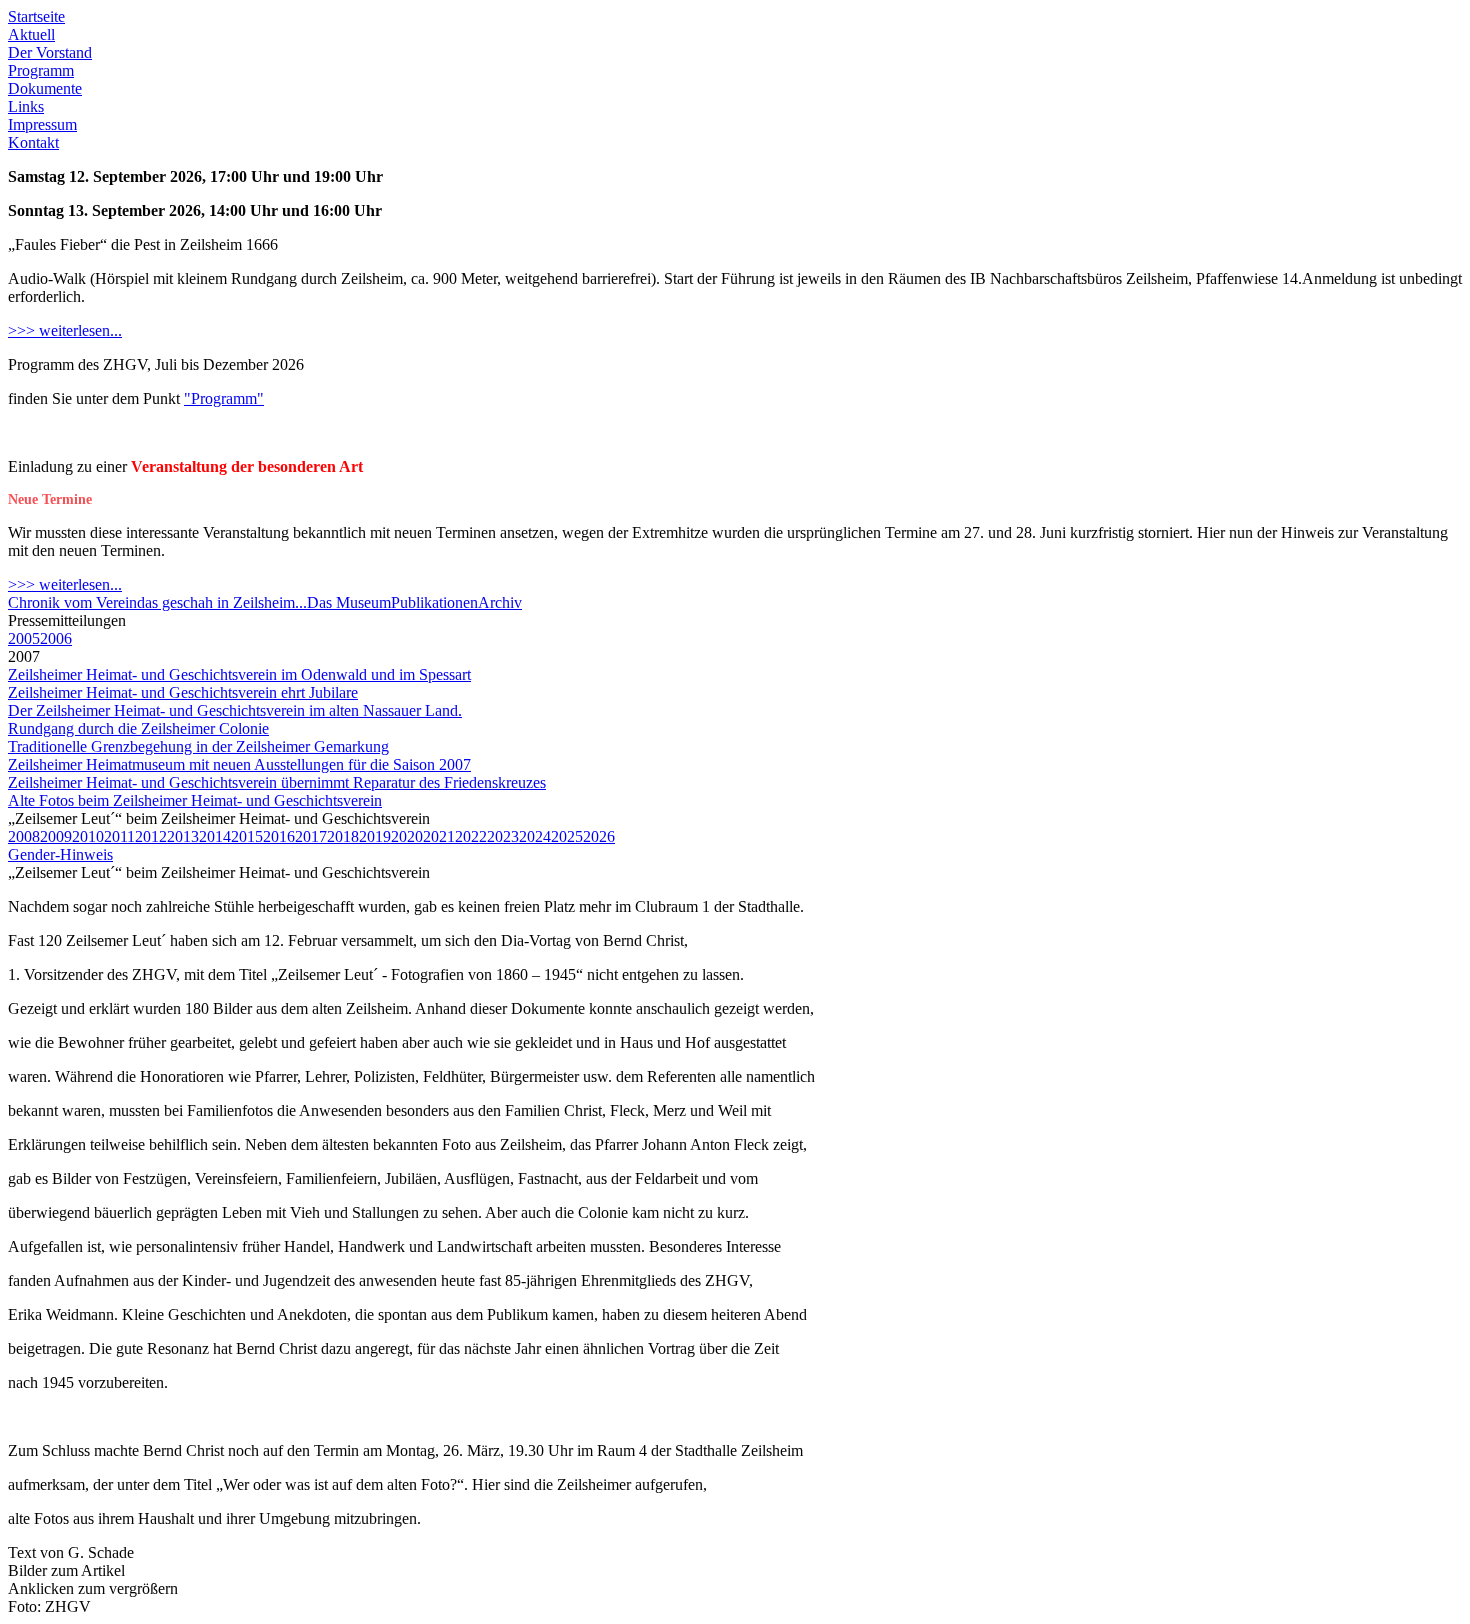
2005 (24, 638)
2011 (119, 836)
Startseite (36, 16)
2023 (503, 836)
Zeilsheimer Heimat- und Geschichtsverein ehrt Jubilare (183, 692)
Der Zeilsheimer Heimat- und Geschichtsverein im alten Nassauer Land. (235, 710)
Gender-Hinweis (60, 854)
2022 (471, 836)
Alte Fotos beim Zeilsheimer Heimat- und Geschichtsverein (195, 800)
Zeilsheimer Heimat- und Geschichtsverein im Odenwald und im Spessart (239, 674)
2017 (311, 836)
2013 (183, 836)
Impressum (42, 124)
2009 (56, 836)
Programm (41, 70)
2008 (24, 836)
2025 (567, 836)
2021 (439, 836)
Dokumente (45, 88)
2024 (535, 836)
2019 (375, 836)
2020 (407, 836)
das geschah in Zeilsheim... (222, 602)
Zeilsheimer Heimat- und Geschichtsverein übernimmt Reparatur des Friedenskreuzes (277, 782)
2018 (343, 836)
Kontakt (33, 142)
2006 (56, 638)
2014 (215, 836)
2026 (599, 836)
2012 (151, 836)
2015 (247, 836)
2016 (279, 836)
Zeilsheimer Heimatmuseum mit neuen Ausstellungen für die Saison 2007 (239, 764)
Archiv (500, 602)
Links (26, 106)
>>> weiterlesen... (65, 330)
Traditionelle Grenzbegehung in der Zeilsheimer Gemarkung (198, 746)
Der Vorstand (50, 52)
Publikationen (434, 602)
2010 (88, 836)
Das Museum (349, 602)
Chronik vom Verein (72, 602)
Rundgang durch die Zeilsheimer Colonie (138, 728)
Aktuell (31, 34)
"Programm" (224, 398)
